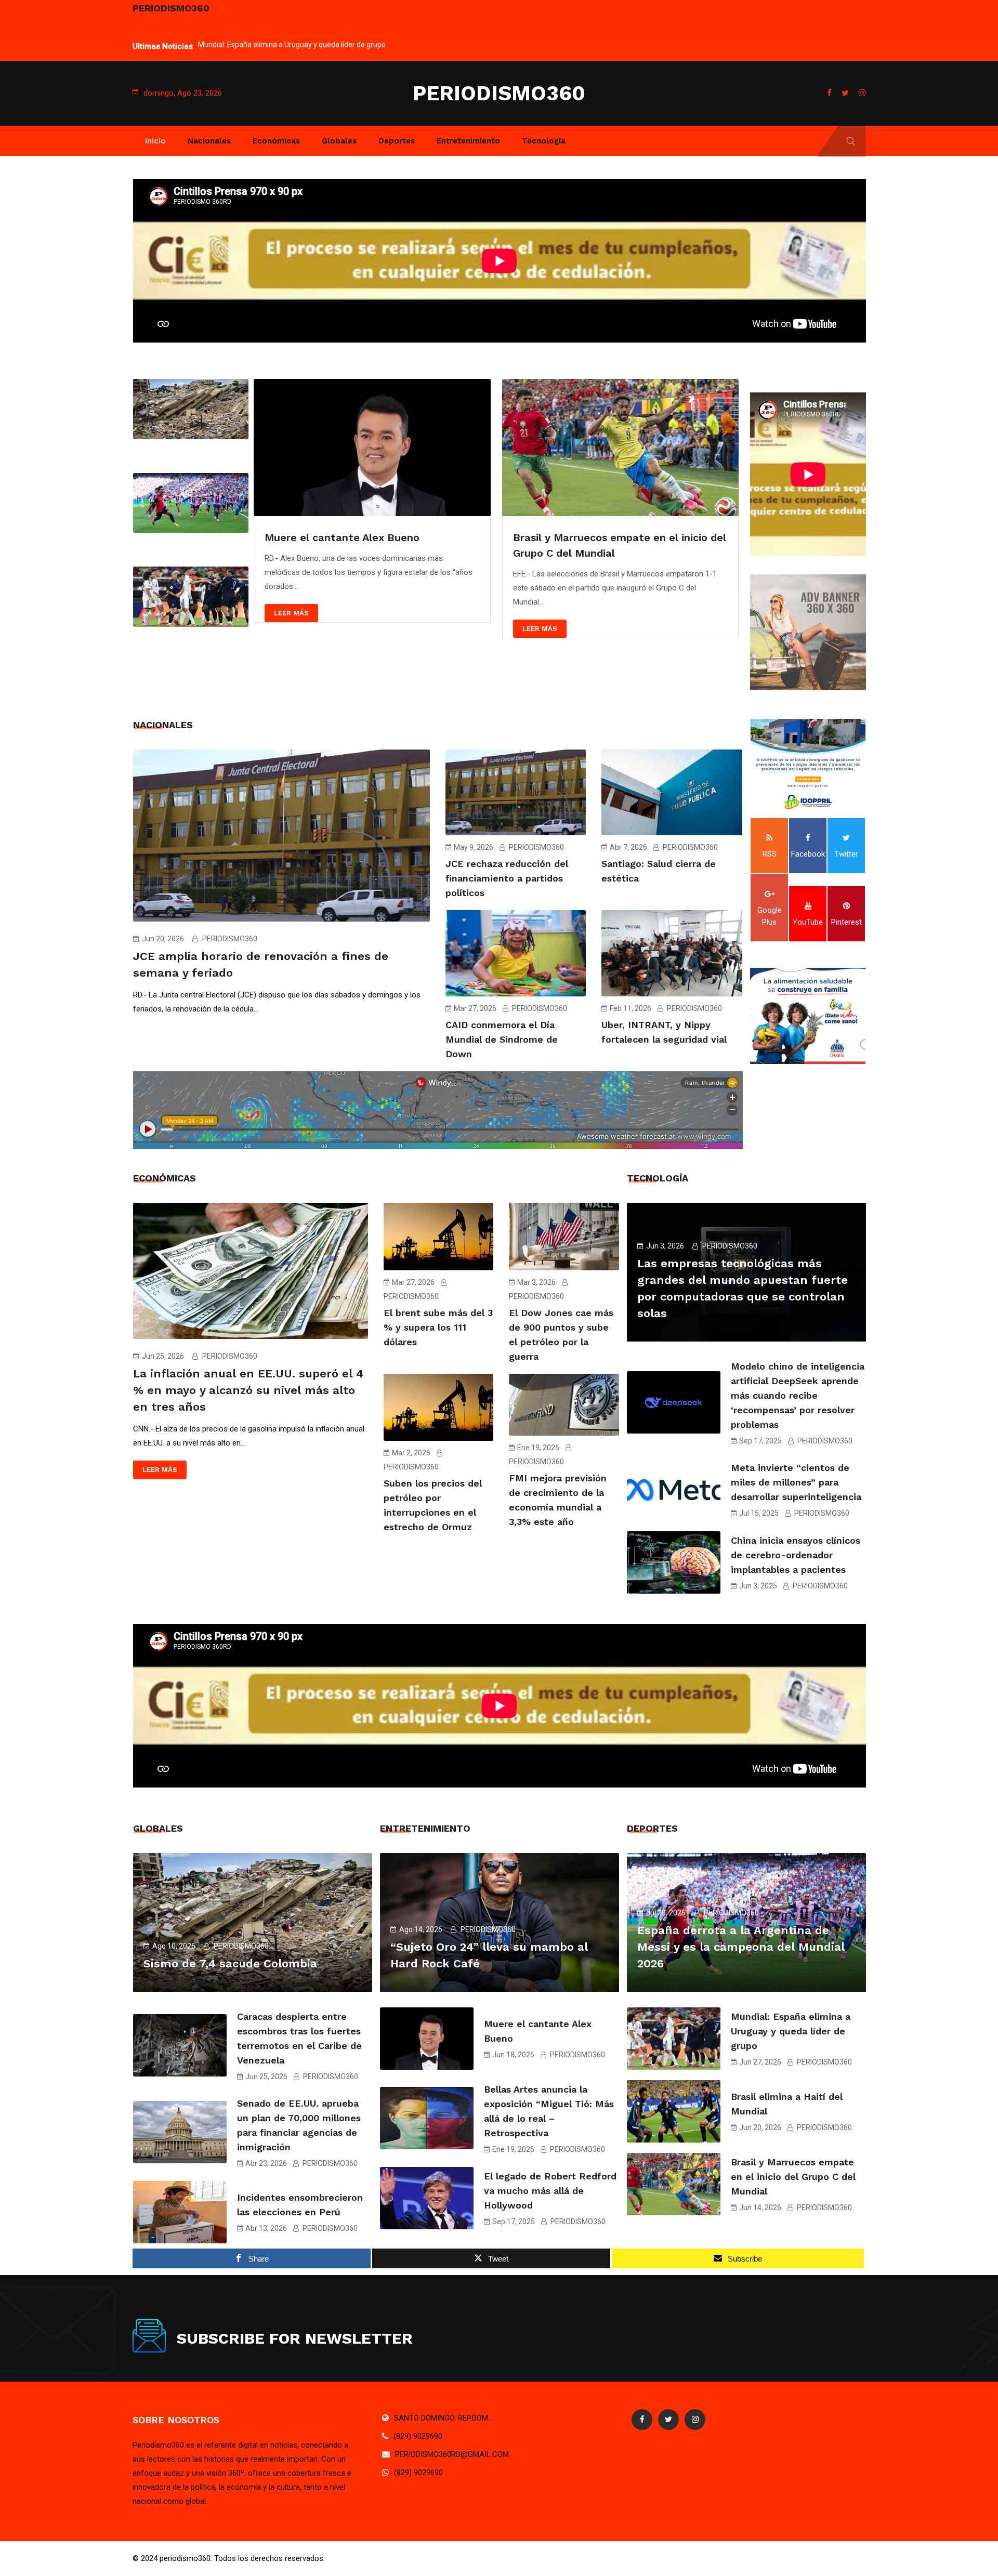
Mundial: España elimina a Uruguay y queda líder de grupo (292, 40)
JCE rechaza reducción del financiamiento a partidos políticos (507, 878)
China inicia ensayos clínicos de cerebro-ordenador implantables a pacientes (796, 1555)
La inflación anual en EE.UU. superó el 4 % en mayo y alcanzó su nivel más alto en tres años (248, 1390)
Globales (339, 141)
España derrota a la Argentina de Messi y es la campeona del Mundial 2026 (741, 1947)
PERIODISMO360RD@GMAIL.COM (452, 2454)
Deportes (397, 141)
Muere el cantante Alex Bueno (342, 537)
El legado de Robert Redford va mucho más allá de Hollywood (550, 2191)
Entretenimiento (468, 141)
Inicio (155, 141)
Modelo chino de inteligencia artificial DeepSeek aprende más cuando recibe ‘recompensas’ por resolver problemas (798, 1395)
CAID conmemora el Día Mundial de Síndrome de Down (502, 1039)
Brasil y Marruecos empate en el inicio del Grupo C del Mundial (793, 2177)
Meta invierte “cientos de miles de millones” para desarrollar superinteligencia (796, 1482)
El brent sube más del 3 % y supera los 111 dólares (438, 1327)
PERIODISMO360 (499, 93)
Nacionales (209, 141)
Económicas (276, 141)
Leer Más (291, 613)
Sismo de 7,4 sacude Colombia (230, 1963)
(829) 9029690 (418, 2436)
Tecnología (544, 141)
